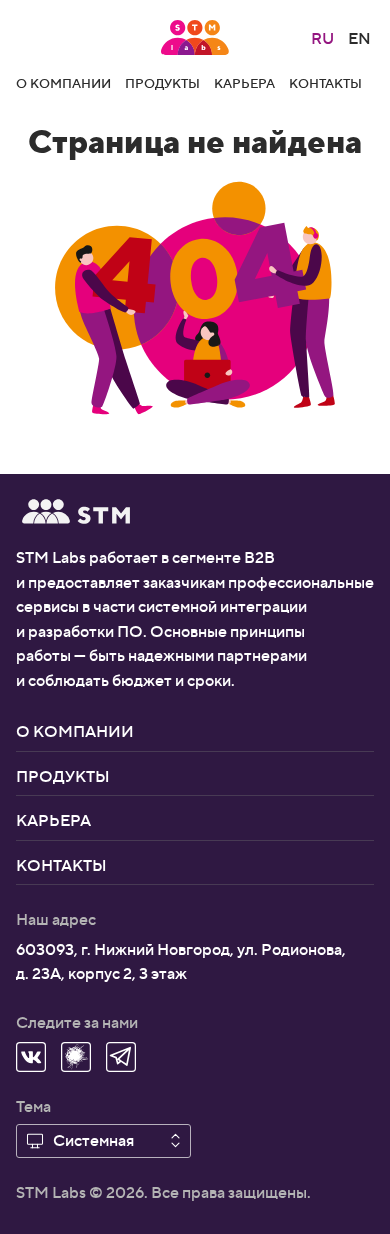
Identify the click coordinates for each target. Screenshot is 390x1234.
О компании (63, 82)
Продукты (162, 82)
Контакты (325, 82)
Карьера (244, 82)
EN (359, 37)
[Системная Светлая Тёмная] (103, 1140)
